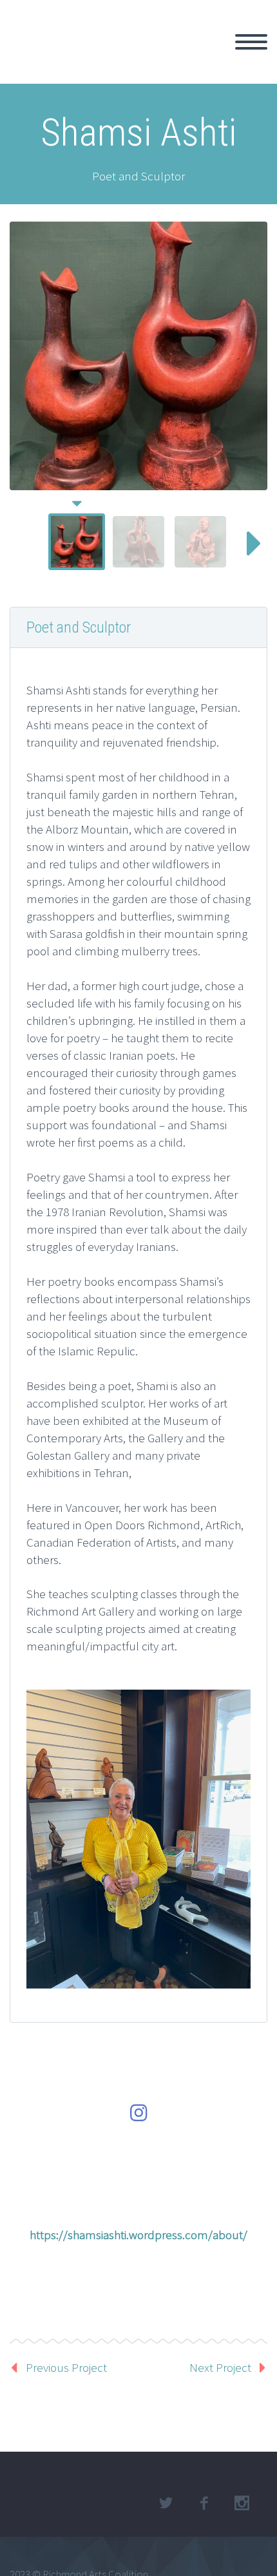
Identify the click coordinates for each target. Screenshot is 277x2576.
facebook (204, 2503)
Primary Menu (251, 42)
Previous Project (66, 2367)
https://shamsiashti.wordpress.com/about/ (138, 2235)
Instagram (242, 2503)
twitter (166, 2503)
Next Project (220, 2367)
